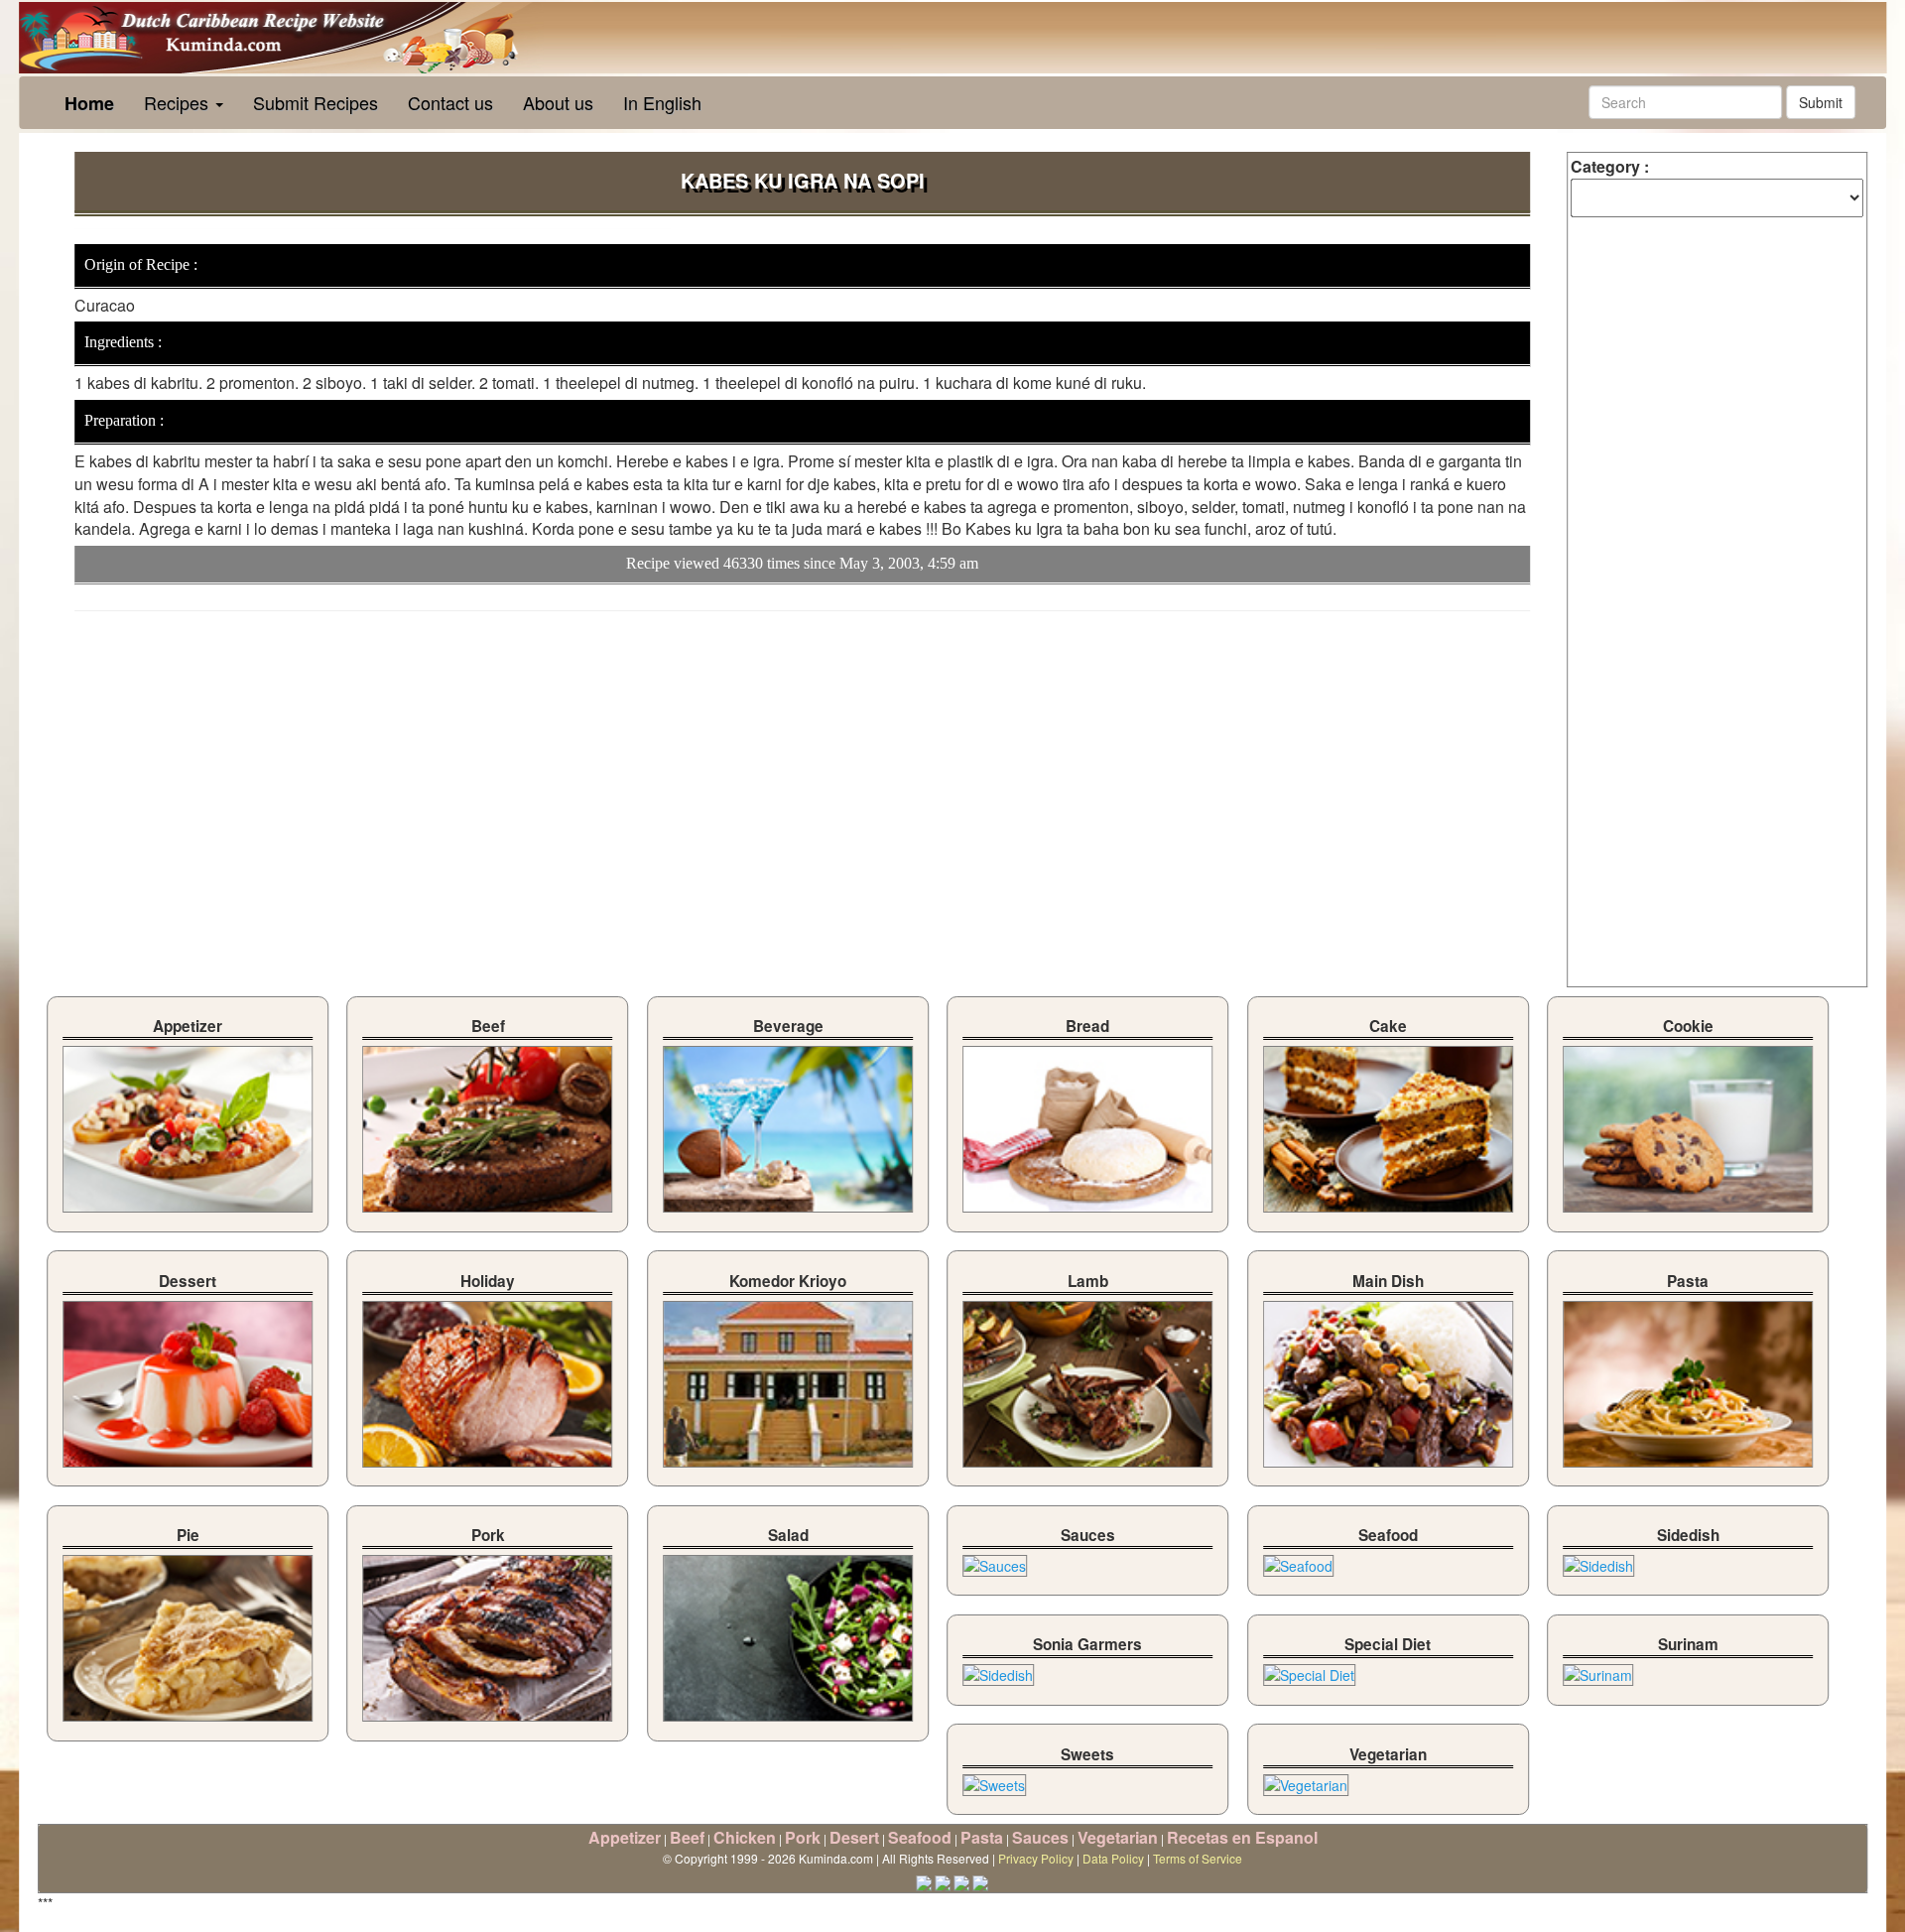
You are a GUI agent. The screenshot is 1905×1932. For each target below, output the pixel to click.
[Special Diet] (1309, 1670)
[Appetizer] (188, 1124)
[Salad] (788, 1633)
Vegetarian (1118, 1837)
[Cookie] (1688, 1124)
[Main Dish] (1388, 1378)
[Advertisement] (241, 770)
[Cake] (1388, 1124)
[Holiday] (488, 1378)
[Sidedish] (1598, 1561)
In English (662, 102)
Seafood (920, 1837)
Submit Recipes (316, 102)
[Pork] (488, 1633)
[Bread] (1087, 1124)
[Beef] (488, 1124)
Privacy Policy (1036, 1858)
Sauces (1040, 1837)
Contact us (450, 102)
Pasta (982, 1837)
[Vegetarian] (1306, 1779)
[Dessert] (188, 1378)
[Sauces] (995, 1561)
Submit (1821, 102)
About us (558, 102)
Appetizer (625, 1837)
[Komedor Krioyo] (788, 1378)
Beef (687, 1837)
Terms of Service (1198, 1858)
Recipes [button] (179, 102)
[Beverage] (788, 1124)
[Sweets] (994, 1779)
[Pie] (188, 1633)
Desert (854, 1837)
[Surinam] (1598, 1670)
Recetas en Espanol (1242, 1837)
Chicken (745, 1837)
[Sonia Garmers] (998, 1670)
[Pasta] (1688, 1378)
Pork (803, 1837)
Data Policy (1113, 1858)
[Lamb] (1087, 1378)
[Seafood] (1298, 1561)
